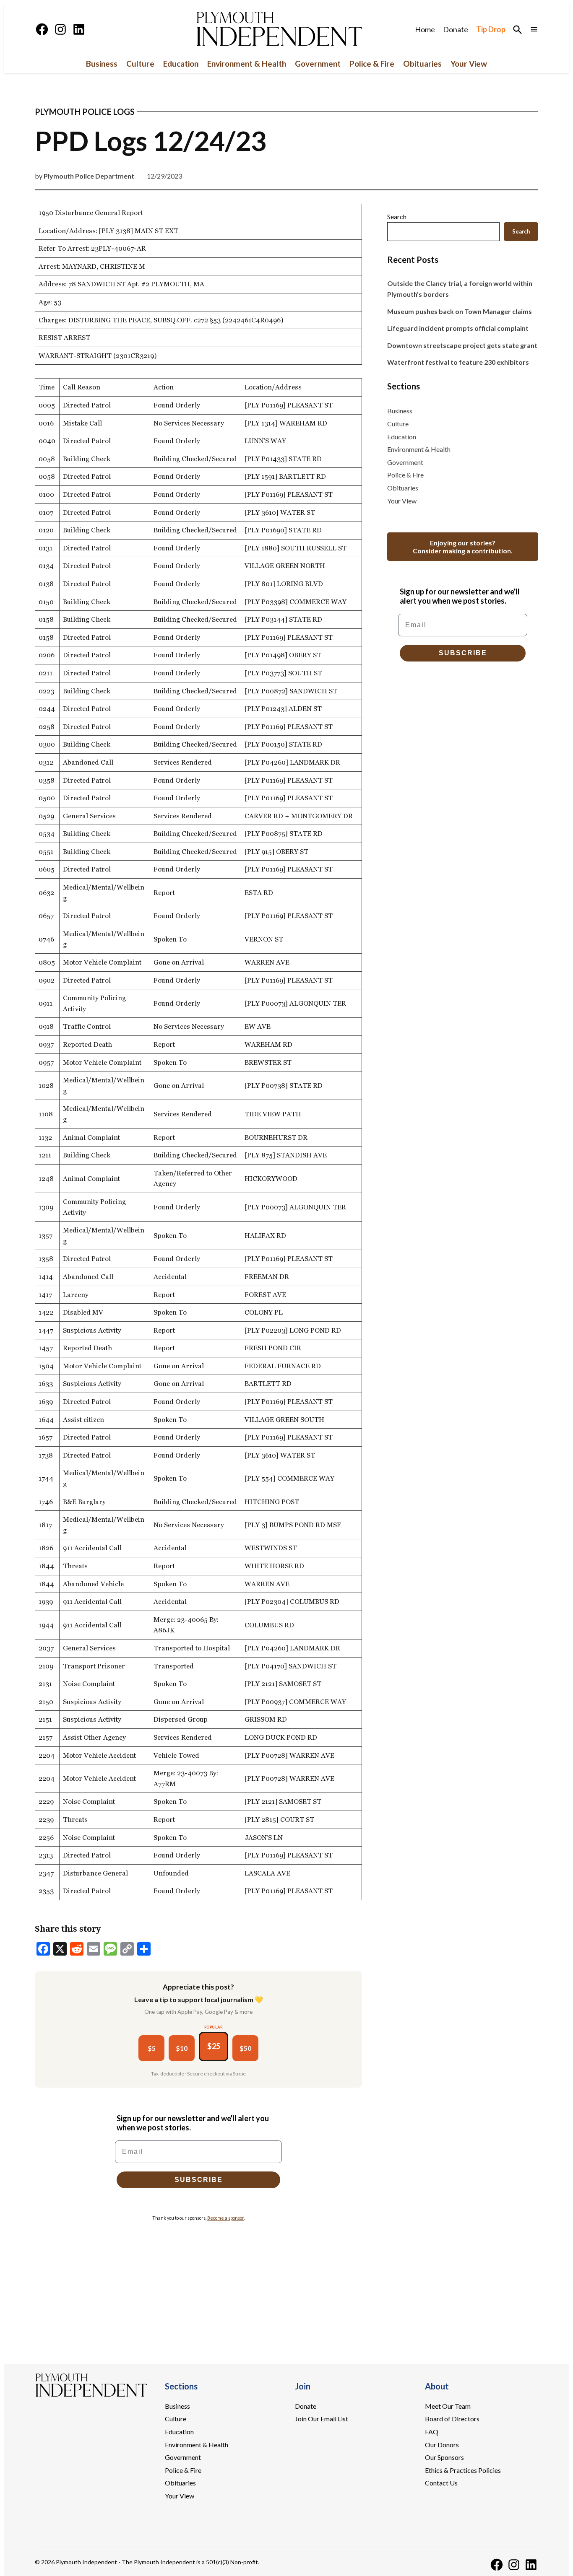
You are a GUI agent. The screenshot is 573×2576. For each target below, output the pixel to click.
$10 (182, 2048)
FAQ (432, 2432)
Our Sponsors (444, 2457)
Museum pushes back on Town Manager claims (460, 311)
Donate (456, 29)
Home (425, 29)
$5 (152, 2048)
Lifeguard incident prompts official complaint (458, 328)
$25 (214, 2046)
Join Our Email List (322, 2419)
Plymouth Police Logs (85, 112)
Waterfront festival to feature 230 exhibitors (458, 362)
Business (102, 64)
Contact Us (441, 2483)
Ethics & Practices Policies (463, 2470)
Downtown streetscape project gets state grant (462, 345)
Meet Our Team (448, 2406)
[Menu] (534, 29)
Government (318, 64)
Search (397, 217)
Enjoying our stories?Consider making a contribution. (463, 547)
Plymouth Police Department (89, 176)
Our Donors (442, 2445)
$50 (245, 2048)
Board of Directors (452, 2419)
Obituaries (422, 64)
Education (181, 64)
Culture (140, 64)
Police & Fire (372, 64)
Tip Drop (491, 29)
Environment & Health (247, 64)
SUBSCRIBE (199, 2180)
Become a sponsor (225, 2218)
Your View (469, 64)
